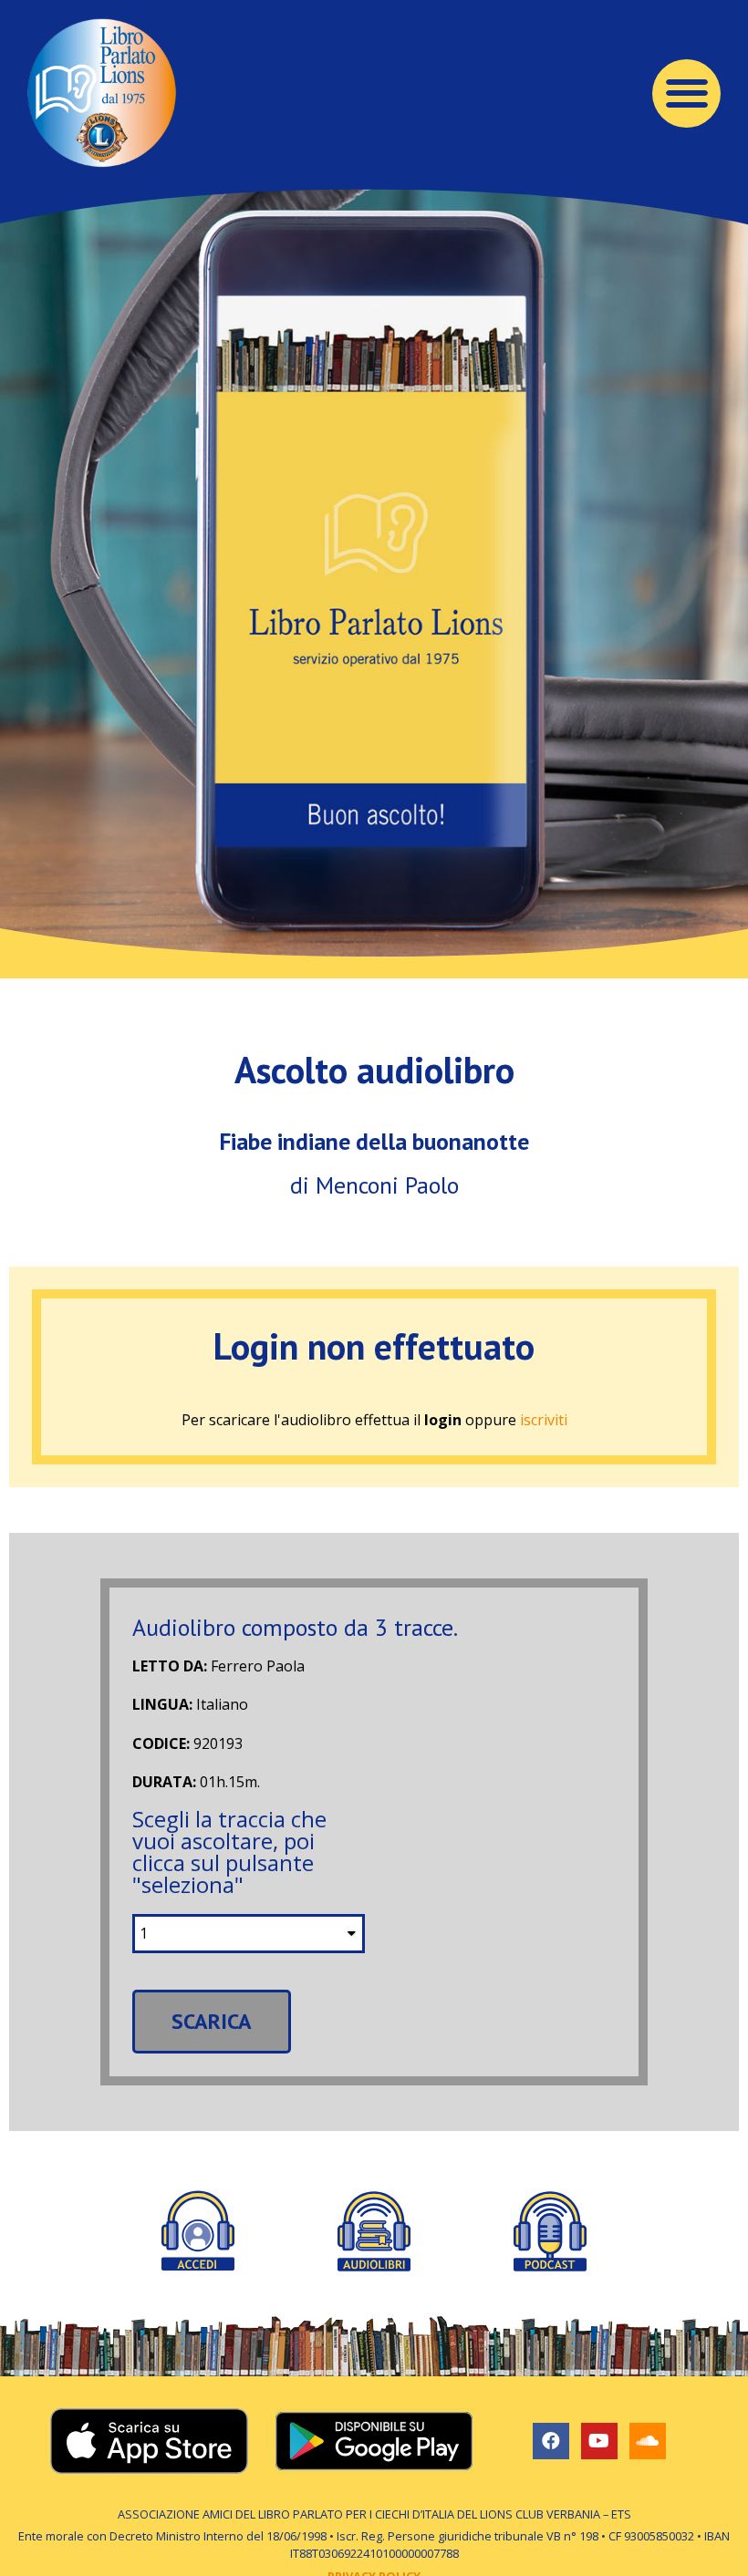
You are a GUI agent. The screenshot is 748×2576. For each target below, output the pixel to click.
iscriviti (544, 1420)
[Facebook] (551, 2441)
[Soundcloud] (648, 2441)
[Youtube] (599, 2441)
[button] (686, 93)
